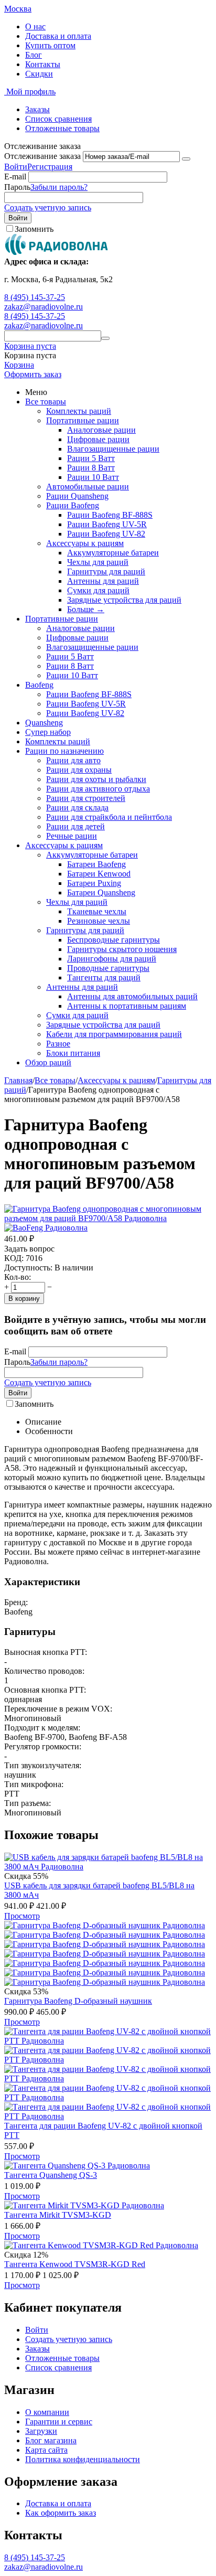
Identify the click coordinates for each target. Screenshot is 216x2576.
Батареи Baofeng (96, 864)
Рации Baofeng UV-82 (106, 534)
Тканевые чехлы (97, 911)
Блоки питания (73, 1053)
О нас (35, 26)
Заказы (37, 109)
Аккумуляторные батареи (113, 553)
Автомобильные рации (88, 487)
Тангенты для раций (104, 977)
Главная (18, 1080)
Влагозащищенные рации (113, 449)
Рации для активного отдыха (98, 789)
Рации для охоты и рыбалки (96, 779)
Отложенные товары (62, 128)
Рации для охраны (79, 770)
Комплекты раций (79, 411)
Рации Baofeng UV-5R (107, 524)
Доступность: (28, 1268)
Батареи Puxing (94, 883)
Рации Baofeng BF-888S (110, 515)
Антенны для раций (103, 581)
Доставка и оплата (58, 36)
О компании (47, 2412)
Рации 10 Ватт (93, 477)
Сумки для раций (98, 590)
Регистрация (50, 167)
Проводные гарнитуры (108, 968)
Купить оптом (50, 45)
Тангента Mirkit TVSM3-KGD (58, 2215)
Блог (34, 55)
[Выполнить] (186, 159)
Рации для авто (73, 760)
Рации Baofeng (73, 505)
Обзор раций (48, 1062)
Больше (86, 609)
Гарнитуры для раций (106, 571)
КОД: (14, 1258)
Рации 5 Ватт (91, 458)
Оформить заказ (33, 374)
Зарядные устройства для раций (124, 600)
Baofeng (39, 685)
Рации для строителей (86, 798)
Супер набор (48, 732)
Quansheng (44, 723)
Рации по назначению (64, 751)
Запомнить (34, 229)
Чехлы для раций (98, 562)
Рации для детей (75, 826)
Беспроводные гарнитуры (114, 940)
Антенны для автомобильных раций (132, 996)
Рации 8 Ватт (91, 468)
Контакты (43, 64)
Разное (58, 1044)
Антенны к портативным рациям (127, 1006)
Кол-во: (18, 1277)
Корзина (19, 365)
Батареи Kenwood (99, 874)
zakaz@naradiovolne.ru (44, 307)
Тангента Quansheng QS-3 (51, 2175)
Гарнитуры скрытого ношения (122, 949)
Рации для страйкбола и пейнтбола (109, 817)
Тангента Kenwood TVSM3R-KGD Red (75, 2264)
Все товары (46, 402)
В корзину (24, 1298)
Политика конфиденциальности (83, 2459)
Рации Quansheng (77, 496)
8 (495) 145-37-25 (35, 297)
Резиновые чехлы (99, 921)
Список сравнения (58, 119)
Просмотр (22, 1916)
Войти (16, 167)
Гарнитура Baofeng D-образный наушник (78, 2001)
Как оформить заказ (61, 2513)
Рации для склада (77, 808)
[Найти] (105, 338)
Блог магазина (51, 2440)
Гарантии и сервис (59, 2422)
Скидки (39, 74)
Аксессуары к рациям (85, 543)
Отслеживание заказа (42, 156)
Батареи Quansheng (101, 892)
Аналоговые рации (101, 430)
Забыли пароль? (59, 187)
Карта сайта (46, 2450)
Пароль (17, 187)
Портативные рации (83, 420)
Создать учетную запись (48, 207)
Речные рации (72, 836)
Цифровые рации (98, 439)
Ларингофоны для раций (112, 959)
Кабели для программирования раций (114, 1034)
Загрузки (41, 2431)
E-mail (15, 177)
